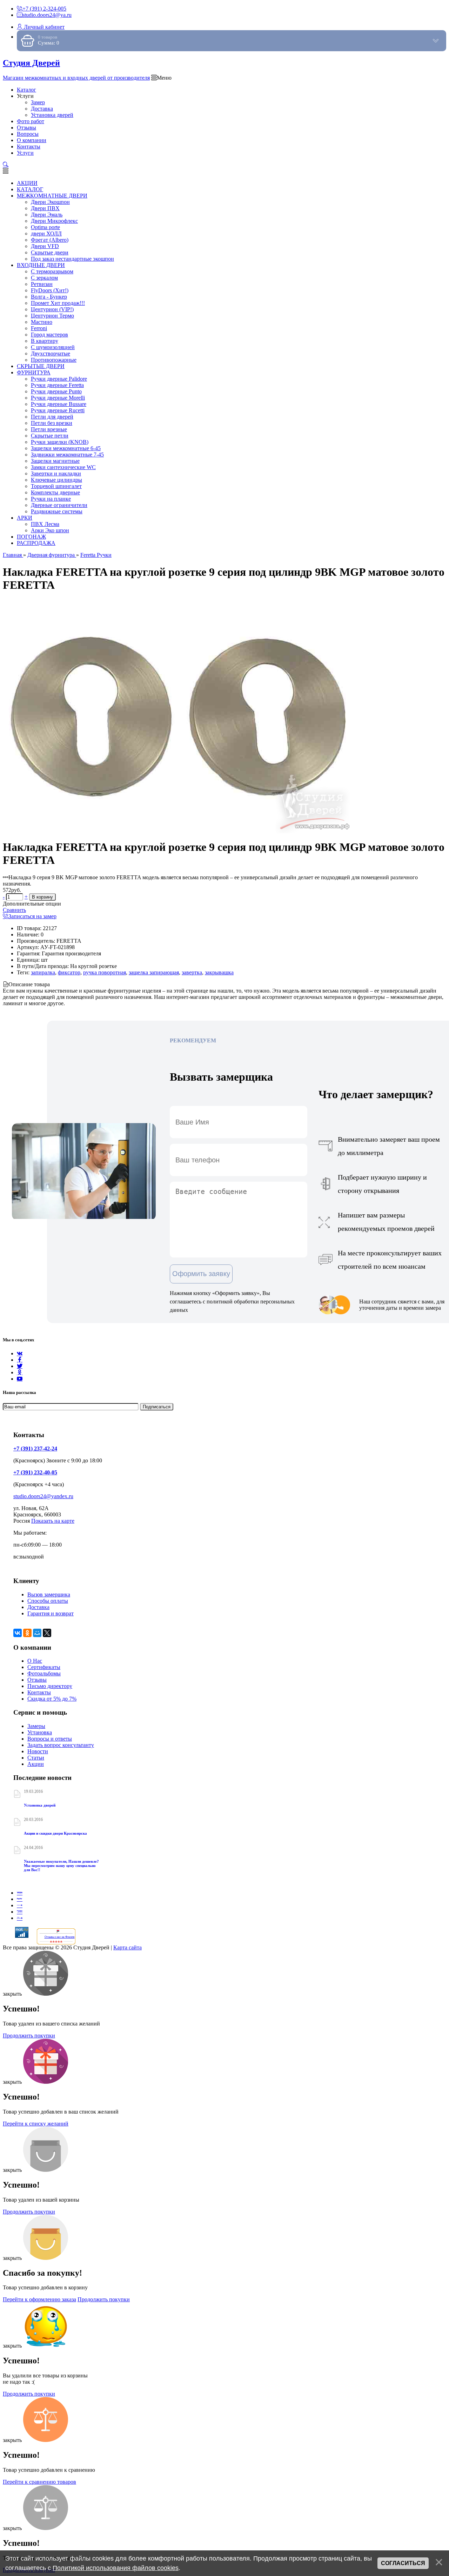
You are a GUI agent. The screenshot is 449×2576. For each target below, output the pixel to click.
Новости (38, 1751)
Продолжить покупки (29, 2036)
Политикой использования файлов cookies (116, 2568)
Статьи (36, 1758)
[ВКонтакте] (18, 1633)
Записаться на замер (32, 916)
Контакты (39, 1692)
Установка (40, 1732)
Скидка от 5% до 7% (52, 1699)
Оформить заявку (201, 1274)
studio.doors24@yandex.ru (43, 1496)
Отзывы (37, 1680)
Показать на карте (53, 1521)
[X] (47, 1633)
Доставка (38, 1607)
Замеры (36, 1726)
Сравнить (14, 910)
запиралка (43, 972)
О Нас (35, 1661)
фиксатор (69, 972)
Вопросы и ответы (50, 1739)
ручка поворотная (105, 972)
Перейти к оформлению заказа (39, 2299)
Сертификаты (44, 1667)
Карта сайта (128, 1947)
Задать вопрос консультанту (61, 1745)
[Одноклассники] (20, 1372)
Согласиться (403, 2563)
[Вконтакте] (20, 1353)
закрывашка (219, 972)
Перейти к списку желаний (36, 2124)
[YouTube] (20, 1379)
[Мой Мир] (37, 1633)
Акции (36, 1764)
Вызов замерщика (49, 1594)
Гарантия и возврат (51, 1613)
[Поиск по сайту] (6, 165)
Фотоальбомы (44, 1673)
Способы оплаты (48, 1601)
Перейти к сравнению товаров (39, 2482)
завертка (192, 972)
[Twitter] (20, 1366)
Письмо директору (50, 1686)
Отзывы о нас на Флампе (60, 1937)
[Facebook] (20, 1360)
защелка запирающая (154, 972)
